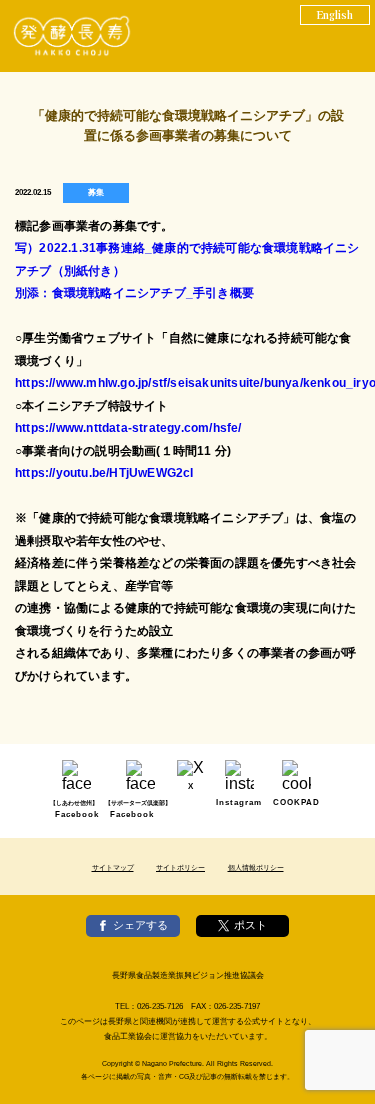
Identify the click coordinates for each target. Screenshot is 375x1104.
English (335, 14)
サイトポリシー (180, 867)
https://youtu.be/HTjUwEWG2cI (104, 473)
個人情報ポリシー (256, 867)
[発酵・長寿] (72, 36)
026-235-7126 (160, 1006)
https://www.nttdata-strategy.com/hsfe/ (128, 428)
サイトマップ (113, 867)
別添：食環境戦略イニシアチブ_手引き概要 (134, 293)
